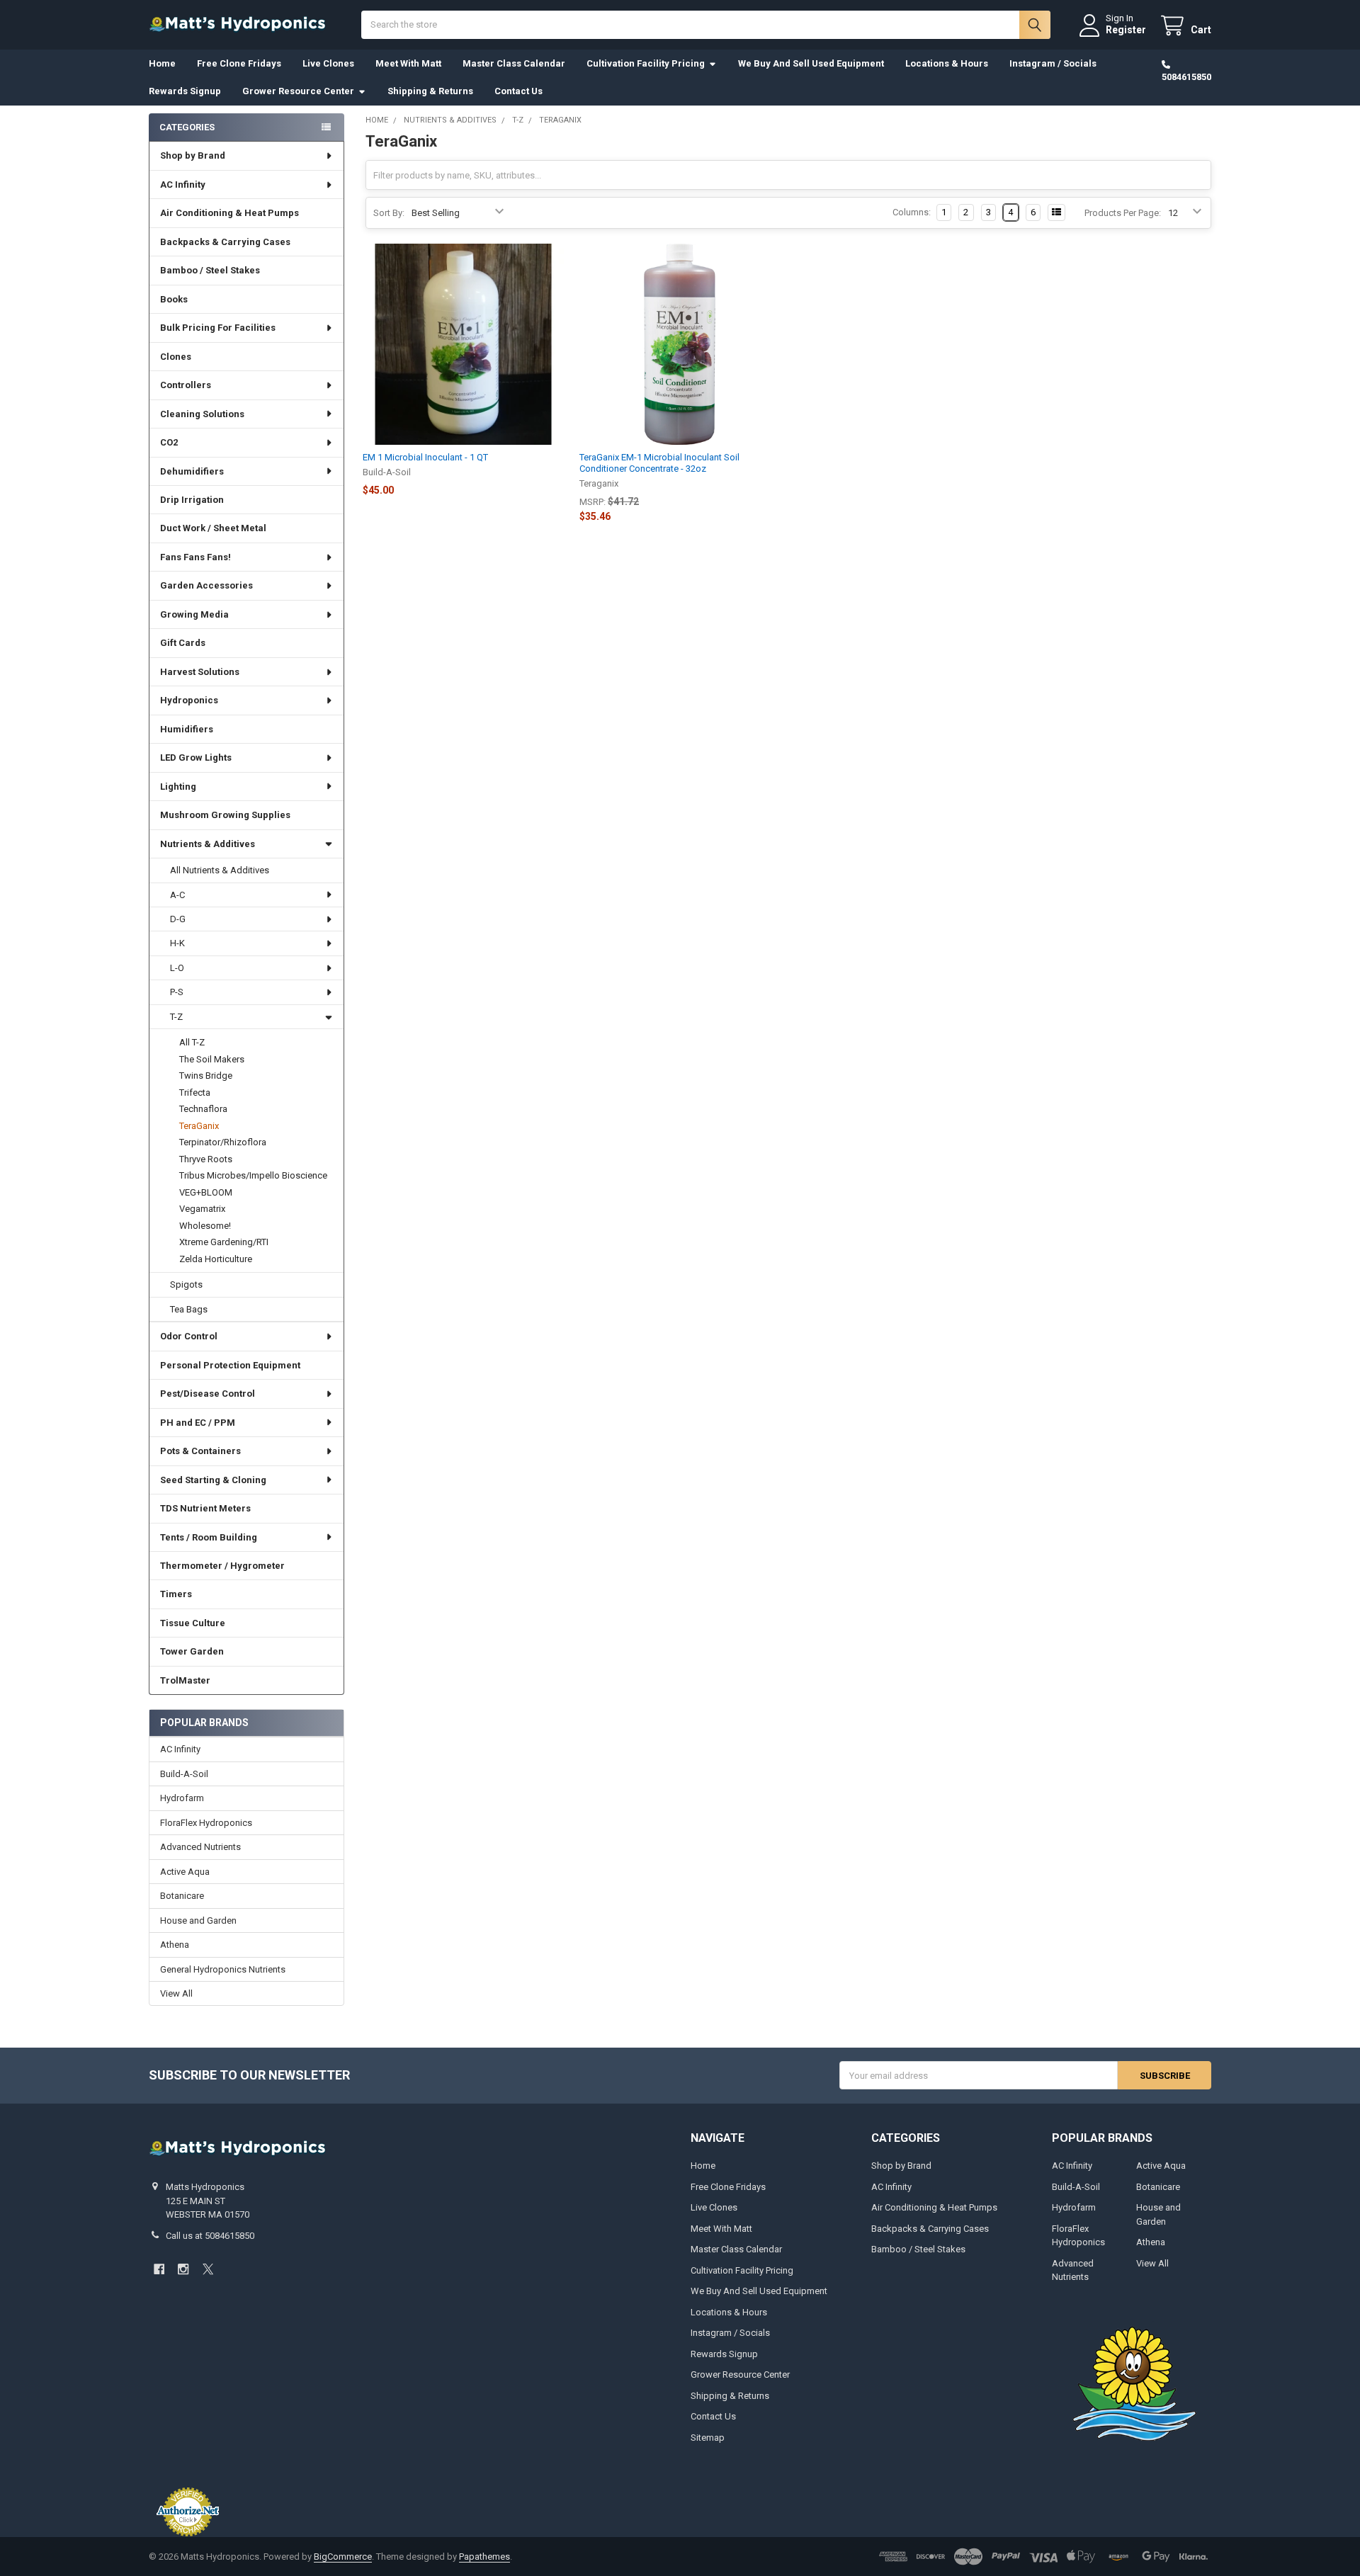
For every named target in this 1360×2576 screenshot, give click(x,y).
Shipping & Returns (430, 91)
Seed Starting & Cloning (213, 1480)
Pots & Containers (200, 1451)
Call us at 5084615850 (210, 2236)
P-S (177, 992)
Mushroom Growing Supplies (225, 815)
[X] (208, 2269)
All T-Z (192, 1042)
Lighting (178, 787)
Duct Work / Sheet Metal (213, 528)
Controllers (186, 385)
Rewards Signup (185, 91)
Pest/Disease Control (208, 1394)
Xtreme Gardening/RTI (224, 1242)
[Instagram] (183, 2269)
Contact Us (518, 91)
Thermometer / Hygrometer (222, 1566)
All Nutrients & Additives (220, 870)
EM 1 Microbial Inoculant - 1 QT (425, 457)
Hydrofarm (182, 1798)
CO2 (169, 442)
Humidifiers (187, 729)
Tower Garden (192, 1651)
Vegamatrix (202, 1209)
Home (162, 63)
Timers (176, 1594)
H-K (177, 943)
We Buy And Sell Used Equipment (811, 63)
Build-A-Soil (184, 1774)
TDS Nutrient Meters (205, 1508)
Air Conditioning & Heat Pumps (229, 213)
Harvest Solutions (200, 672)
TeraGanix (199, 1126)
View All (176, 1993)
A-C (177, 895)
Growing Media (194, 614)
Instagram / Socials (1053, 63)
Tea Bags (189, 1309)
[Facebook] (159, 2269)
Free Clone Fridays (239, 63)
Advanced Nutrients (200, 1847)
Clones (176, 357)
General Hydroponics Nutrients (223, 1969)
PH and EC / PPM (198, 1423)
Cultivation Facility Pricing (646, 63)
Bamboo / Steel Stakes (210, 270)
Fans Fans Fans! (195, 557)
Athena (175, 1945)
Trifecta (195, 1093)
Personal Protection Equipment (230, 1365)
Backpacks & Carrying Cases (225, 242)
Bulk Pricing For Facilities (218, 328)
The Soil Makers (212, 1059)
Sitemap (708, 2438)
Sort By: (389, 213)
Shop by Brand (193, 155)
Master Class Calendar (514, 63)
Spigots (186, 1284)
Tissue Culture (193, 1623)
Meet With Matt (408, 63)
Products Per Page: (1123, 213)
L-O (177, 968)
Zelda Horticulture (216, 1259)
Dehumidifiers (192, 471)
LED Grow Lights (196, 758)
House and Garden (198, 1920)
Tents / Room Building (209, 1537)
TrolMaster (185, 1680)
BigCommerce (343, 2557)
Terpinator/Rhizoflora (223, 1142)
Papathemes (484, 2557)
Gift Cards (183, 643)
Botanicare (182, 1896)
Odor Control (189, 1336)
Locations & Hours (947, 63)
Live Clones (328, 63)
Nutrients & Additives (208, 844)
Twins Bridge (206, 1076)
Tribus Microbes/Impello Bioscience (253, 1175)
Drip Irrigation (192, 500)
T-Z (176, 1017)
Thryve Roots (206, 1159)
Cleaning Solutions (202, 414)
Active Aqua (185, 1872)
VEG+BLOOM (206, 1192)
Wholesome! (205, 1226)
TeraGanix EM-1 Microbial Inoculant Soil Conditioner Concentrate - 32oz (659, 463)
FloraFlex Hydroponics (206, 1823)
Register (1126, 30)
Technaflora (203, 1109)
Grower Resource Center (298, 91)
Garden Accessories (206, 585)
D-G (178, 919)
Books (174, 299)
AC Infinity (183, 185)
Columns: (912, 212)
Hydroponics (189, 700)
